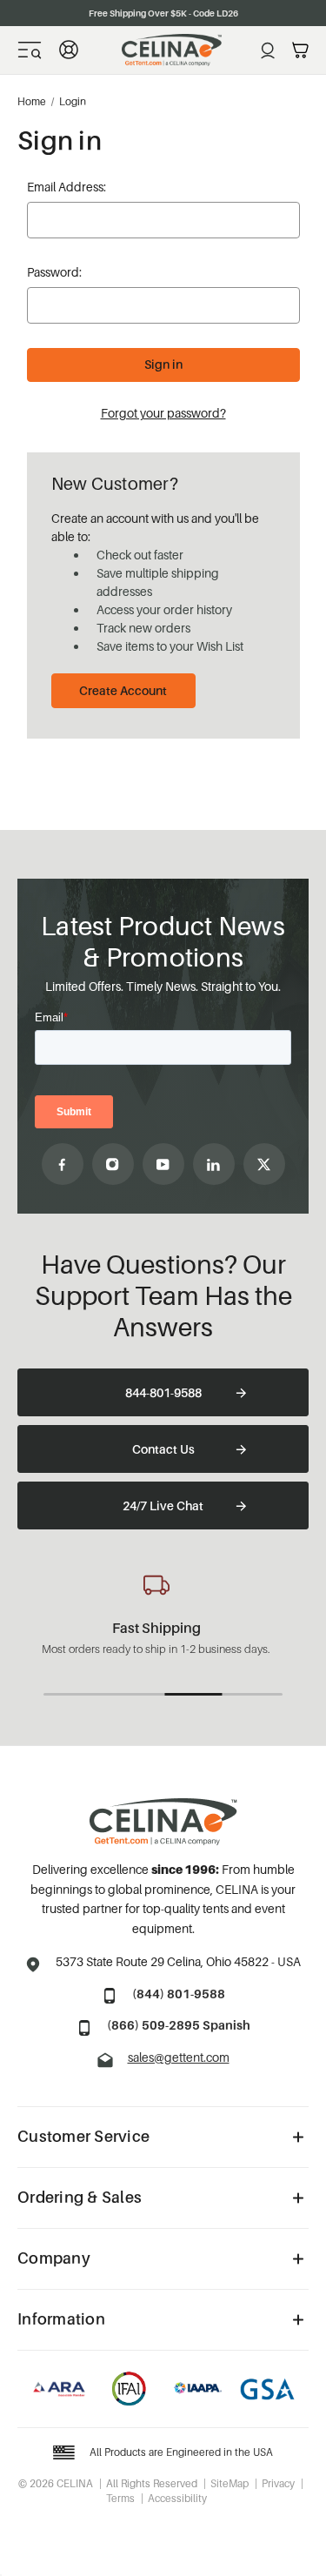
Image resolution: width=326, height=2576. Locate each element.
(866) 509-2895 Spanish (179, 2025)
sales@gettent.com (179, 2057)
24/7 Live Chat (163, 1505)
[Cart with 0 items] (300, 50)
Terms (120, 2498)
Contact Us (163, 1449)
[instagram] (113, 1164)
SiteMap (230, 2483)
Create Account (123, 690)
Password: (54, 272)
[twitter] (264, 1164)
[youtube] (163, 1164)
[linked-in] (214, 1164)
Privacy (278, 2483)
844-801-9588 (163, 1392)
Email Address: (67, 187)
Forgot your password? (163, 413)
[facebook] (63, 1164)
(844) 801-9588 (179, 1994)
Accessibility (177, 2498)
